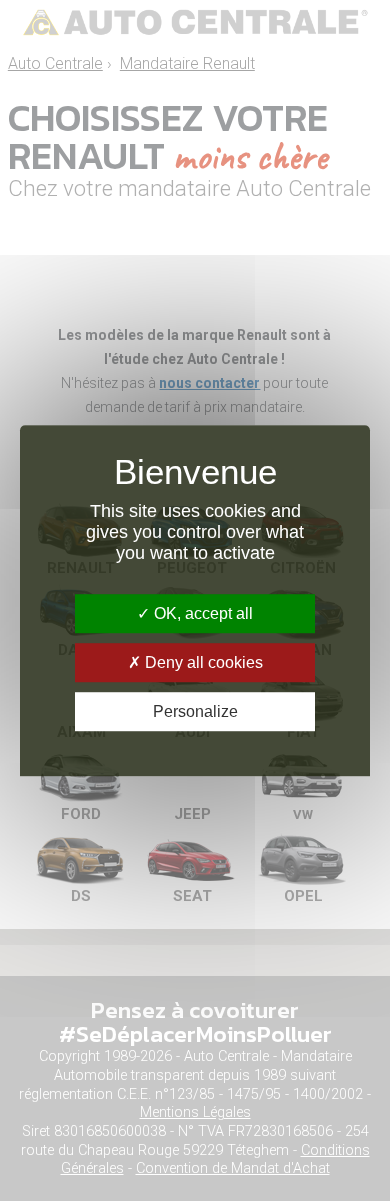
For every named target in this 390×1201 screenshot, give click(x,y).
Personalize (195, 711)
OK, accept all (201, 613)
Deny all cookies (202, 662)
